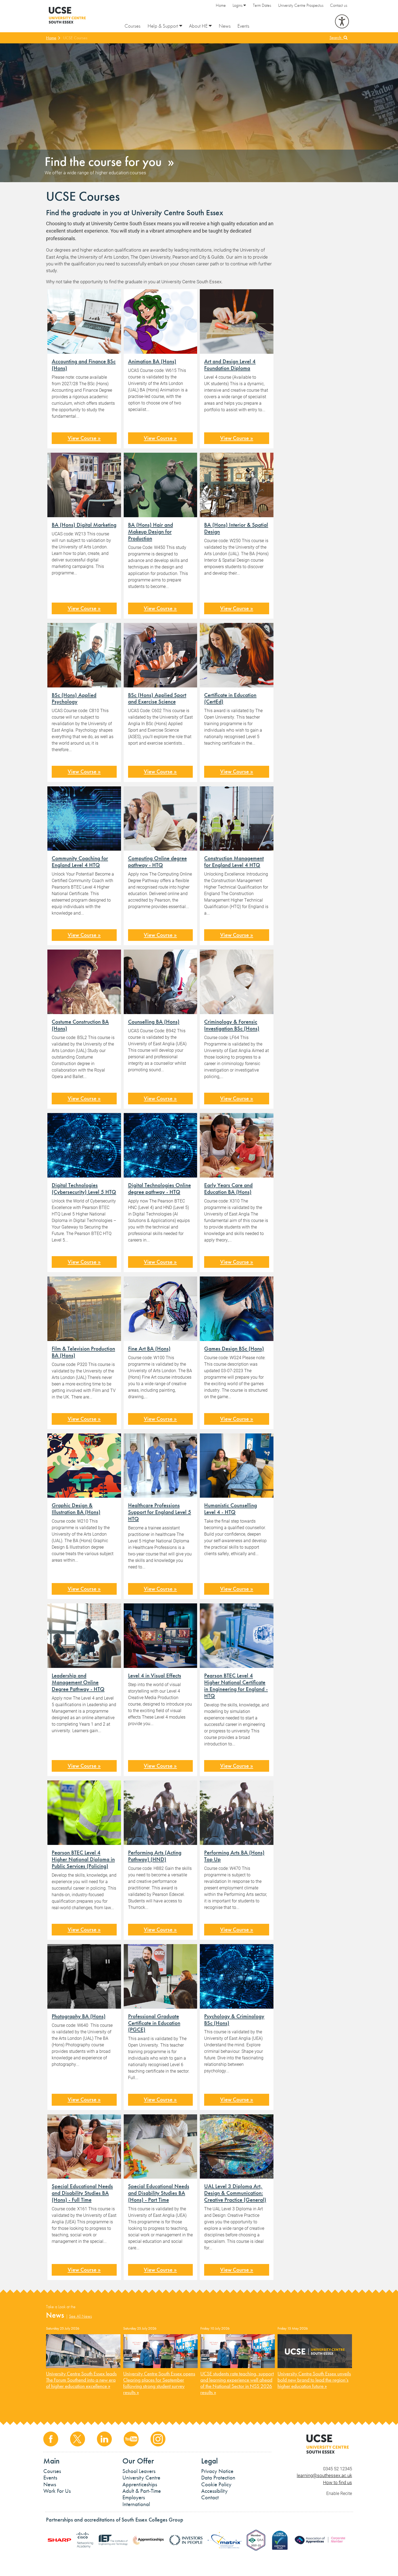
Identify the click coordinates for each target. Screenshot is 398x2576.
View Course (82, 438)
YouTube (131, 2439)
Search (337, 38)
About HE (199, 26)
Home (221, 5)
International (136, 2504)
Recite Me (342, 21)
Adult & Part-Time (142, 2491)
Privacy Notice (217, 2471)
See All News (80, 2316)
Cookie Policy (216, 2484)
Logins (238, 5)
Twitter (78, 2439)
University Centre (141, 2478)
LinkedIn (104, 2439)
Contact (210, 2497)
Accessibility (214, 2491)
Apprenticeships (140, 2484)
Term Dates (262, 5)
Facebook (51, 2439)
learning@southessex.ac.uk (324, 2475)
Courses (133, 26)
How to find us (337, 2482)
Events (243, 26)
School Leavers (139, 2471)
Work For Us (57, 2491)
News (225, 26)
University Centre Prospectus (301, 5)
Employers (134, 2497)
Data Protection (218, 2478)
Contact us (339, 5)
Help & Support (163, 26)
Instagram (158, 2439)
